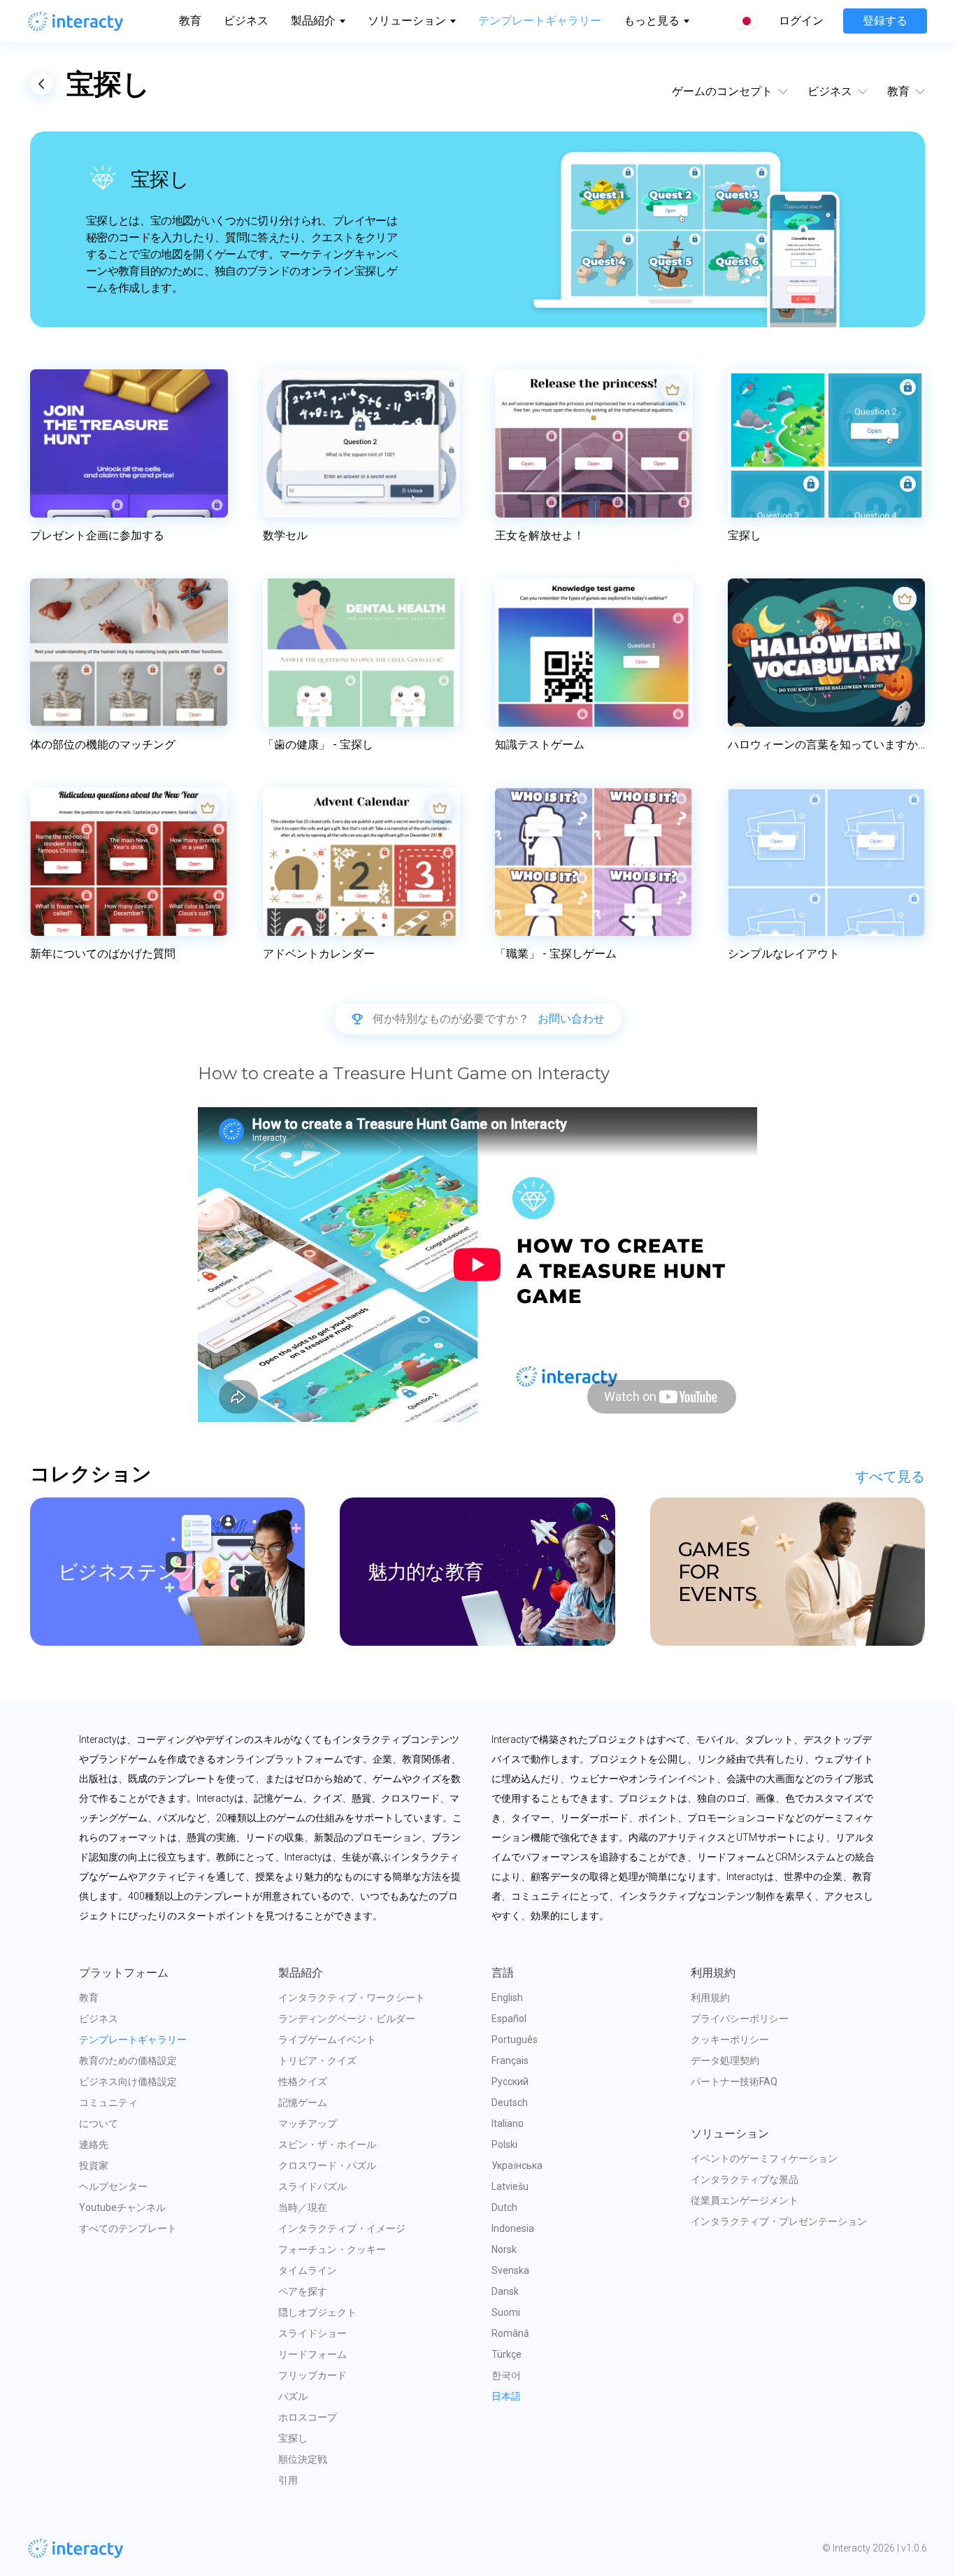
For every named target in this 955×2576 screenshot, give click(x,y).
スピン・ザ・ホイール (327, 2144)
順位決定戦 (303, 2459)
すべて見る (890, 1476)
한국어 (506, 2375)
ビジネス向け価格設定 (128, 2082)
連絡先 (94, 2144)
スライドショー (313, 2333)
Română (510, 2333)
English (507, 1998)
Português (515, 2040)
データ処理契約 (725, 2061)
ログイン (801, 21)
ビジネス (246, 21)
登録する (885, 21)
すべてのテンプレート (128, 2228)
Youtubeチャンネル (122, 2207)
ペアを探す (303, 2291)
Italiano (508, 2123)
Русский (510, 2082)
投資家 (94, 2165)
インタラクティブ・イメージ (342, 2228)
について (99, 2123)
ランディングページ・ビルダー (347, 2019)
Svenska (510, 2270)
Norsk (504, 2249)
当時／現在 (303, 2207)
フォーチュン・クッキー (332, 2249)
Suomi (506, 2312)
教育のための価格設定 (128, 2061)
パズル (293, 2396)
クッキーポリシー (730, 2040)
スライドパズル (313, 2186)
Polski (504, 2144)
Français (510, 2061)
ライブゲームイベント (327, 2040)
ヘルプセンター (113, 2186)
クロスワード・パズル (327, 2165)
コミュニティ (108, 2102)
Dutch (504, 2207)
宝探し (293, 2438)
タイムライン (308, 2270)
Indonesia (513, 2228)
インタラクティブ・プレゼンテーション (779, 2221)
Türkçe (507, 2354)
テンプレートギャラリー (540, 21)
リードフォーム (313, 2354)
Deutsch (510, 2102)
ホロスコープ (308, 2417)
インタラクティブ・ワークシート (352, 1998)
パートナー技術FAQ (734, 2082)
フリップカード (313, 2375)
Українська (517, 2165)
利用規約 (710, 1998)
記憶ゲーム (303, 2102)
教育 (190, 21)
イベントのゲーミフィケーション (764, 2158)
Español (509, 2019)
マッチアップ (308, 2123)
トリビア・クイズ (317, 2061)
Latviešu (510, 2186)
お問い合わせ (571, 1019)
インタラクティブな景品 (745, 2179)
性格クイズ (303, 2082)
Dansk (505, 2291)
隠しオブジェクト (317, 2312)
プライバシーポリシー (740, 2019)
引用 (288, 2480)
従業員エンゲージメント (745, 2200)
